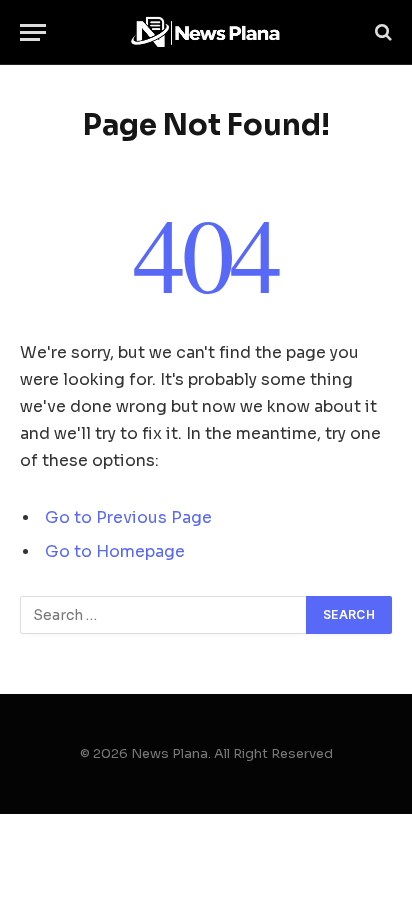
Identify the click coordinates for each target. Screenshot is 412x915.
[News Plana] (206, 32)
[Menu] (33, 32)
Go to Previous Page (128, 518)
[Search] (381, 32)
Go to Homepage (115, 552)
